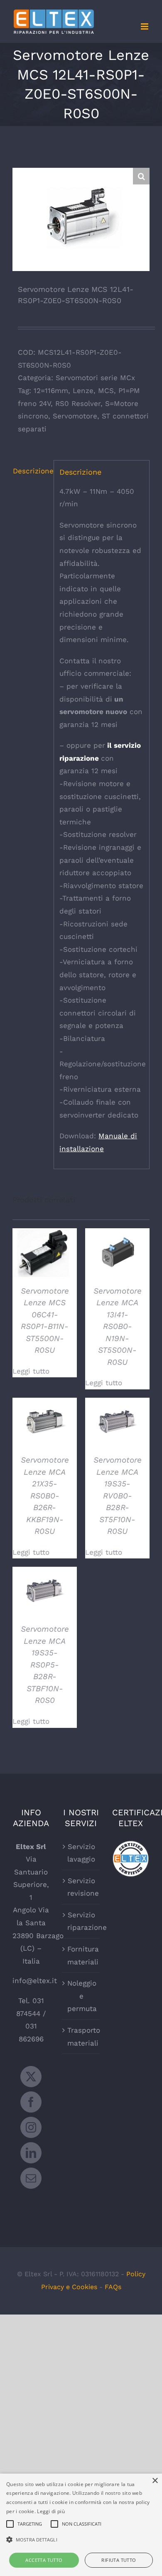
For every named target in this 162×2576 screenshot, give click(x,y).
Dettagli (45, 1254)
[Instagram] (31, 2127)
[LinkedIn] (31, 2153)
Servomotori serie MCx (95, 378)
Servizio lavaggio (81, 1853)
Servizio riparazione (81, 1921)
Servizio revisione (81, 1887)
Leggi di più (51, 2511)
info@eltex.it (35, 1981)
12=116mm (51, 391)
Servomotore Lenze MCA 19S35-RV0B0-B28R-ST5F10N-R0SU (118, 1496)
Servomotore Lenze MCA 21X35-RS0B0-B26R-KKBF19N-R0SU (45, 1496)
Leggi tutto (31, 1371)
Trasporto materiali (81, 2037)
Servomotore (75, 416)
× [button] (155, 2481)
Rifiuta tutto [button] (119, 2560)
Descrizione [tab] (31, 471)
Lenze (83, 391)
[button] (141, 176)
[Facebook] (31, 2102)
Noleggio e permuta (81, 1996)
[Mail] (31, 2178)
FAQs (113, 2287)
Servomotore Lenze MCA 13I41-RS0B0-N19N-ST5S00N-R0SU (118, 1327)
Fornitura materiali (81, 1955)
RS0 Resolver (78, 403)
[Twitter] (31, 2077)
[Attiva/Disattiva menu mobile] (145, 26)
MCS (106, 391)
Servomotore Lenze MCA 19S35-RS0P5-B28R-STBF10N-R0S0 (45, 1665)
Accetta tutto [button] (44, 2560)
